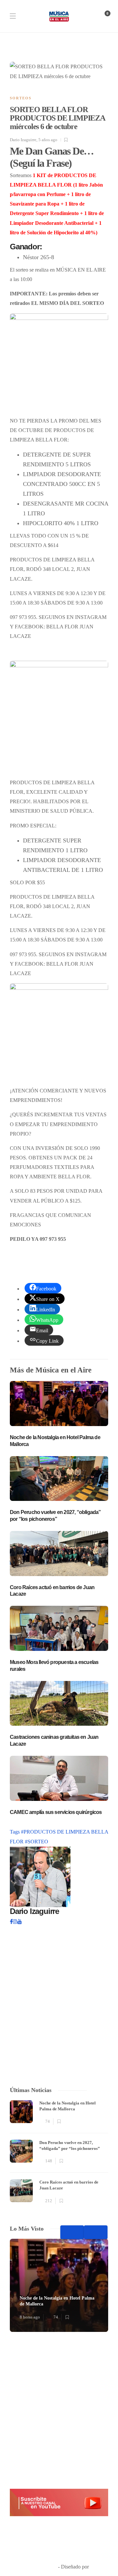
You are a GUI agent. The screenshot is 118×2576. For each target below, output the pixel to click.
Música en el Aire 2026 (82, 2557)
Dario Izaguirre (23, 140)
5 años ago (48, 140)
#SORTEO (37, 1842)
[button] (59, 2502)
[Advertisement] (59, 2410)
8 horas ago (30, 2317)
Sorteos (21, 98)
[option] (59, 2153)
